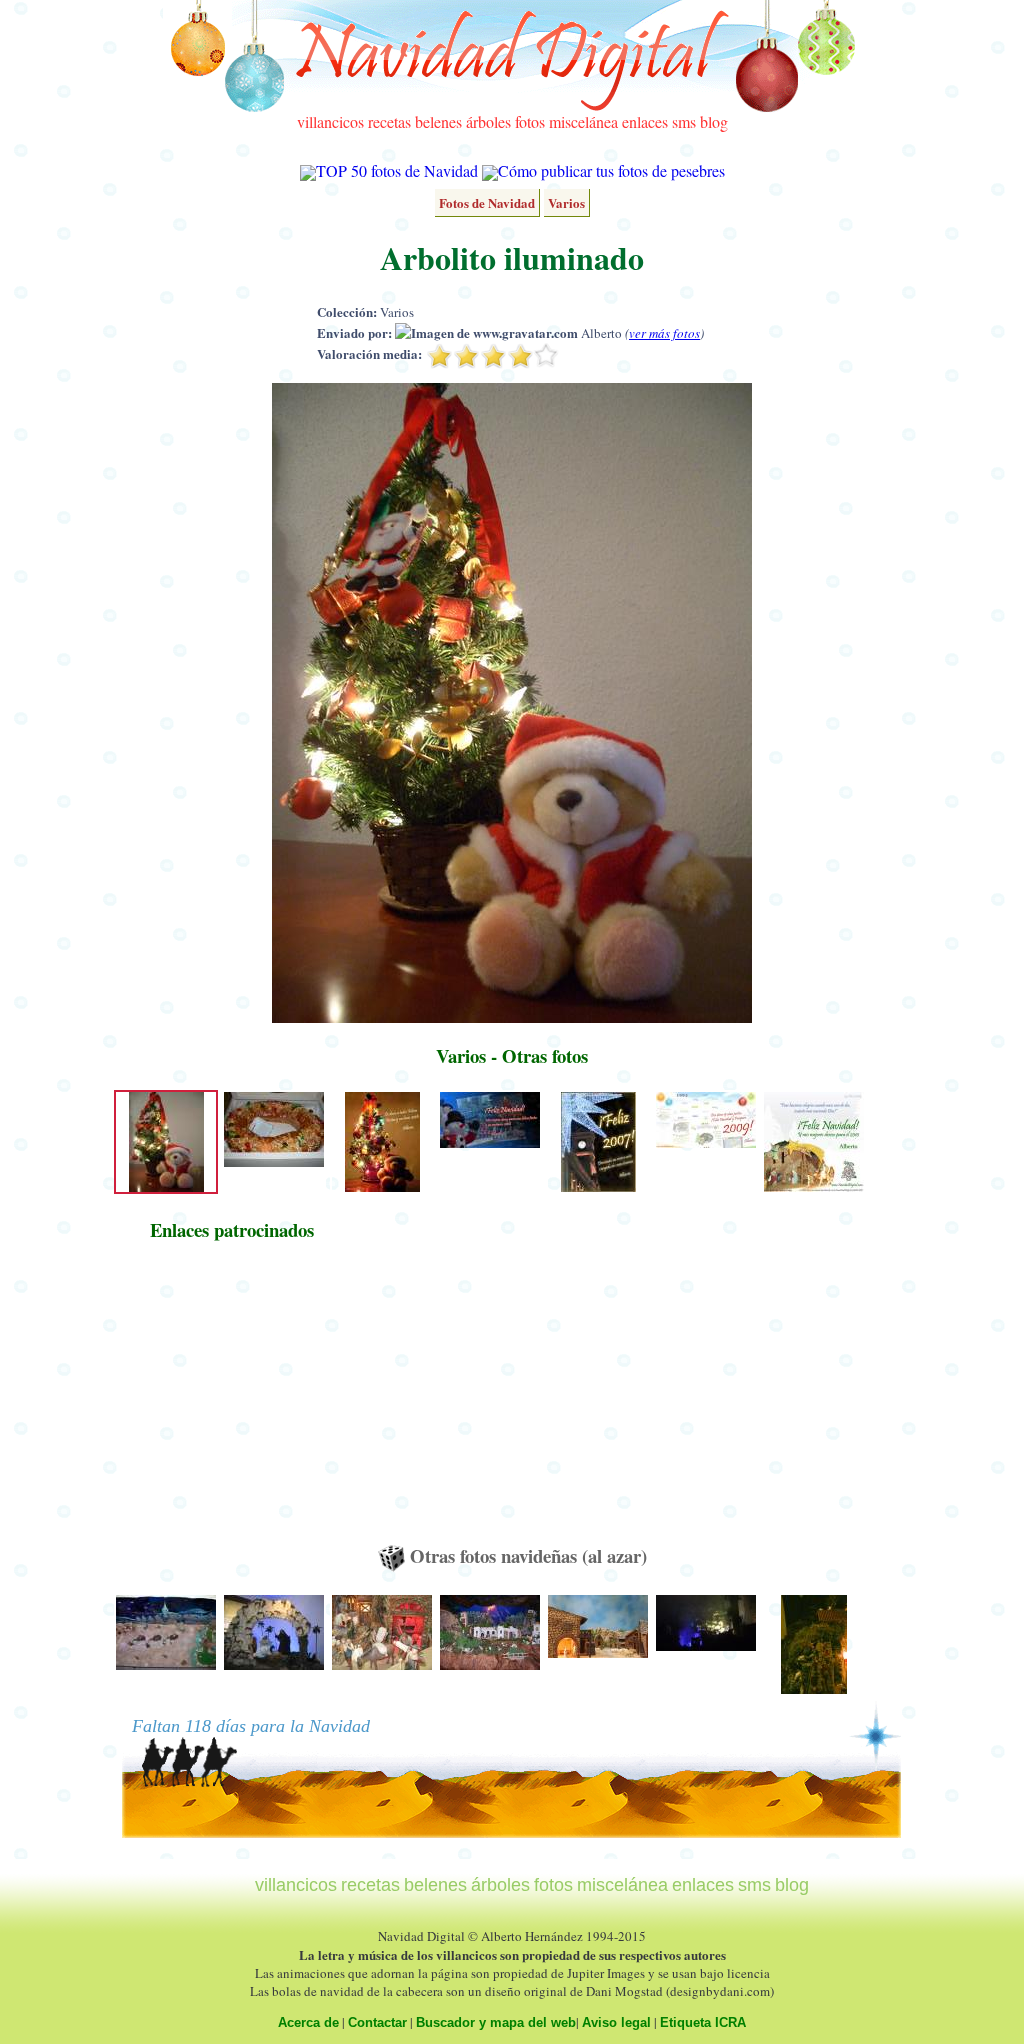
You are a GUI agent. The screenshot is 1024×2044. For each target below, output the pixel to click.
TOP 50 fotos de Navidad (397, 170)
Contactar (377, 2022)
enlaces (645, 121)
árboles (488, 121)
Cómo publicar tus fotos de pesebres (611, 170)
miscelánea (583, 121)
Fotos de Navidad (487, 202)
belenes (438, 121)
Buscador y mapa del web (496, 2022)
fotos (530, 121)
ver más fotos (664, 333)
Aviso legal (616, 2022)
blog (714, 121)
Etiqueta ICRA (703, 2022)
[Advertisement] (232, 1402)
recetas (389, 121)
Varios (566, 202)
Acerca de (308, 2022)
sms (684, 121)
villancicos (330, 121)
